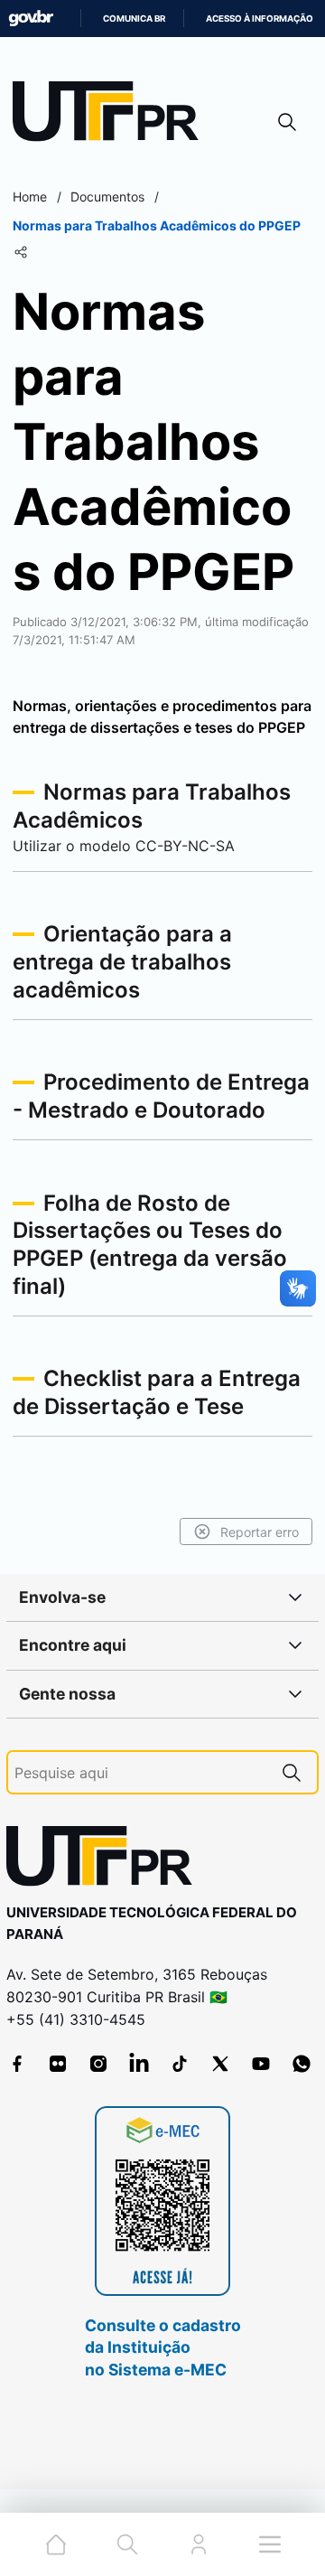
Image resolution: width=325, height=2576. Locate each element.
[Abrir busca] (287, 122)
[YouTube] (261, 2064)
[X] (220, 2064)
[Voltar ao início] (106, 1860)
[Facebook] (17, 2064)
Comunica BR (134, 19)
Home (30, 197)
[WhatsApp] (302, 2064)
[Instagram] (98, 2064)
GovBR (31, 19)
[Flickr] (58, 2064)
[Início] (112, 115)
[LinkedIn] (139, 2064)
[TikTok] (180, 2064)
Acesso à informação (260, 19)
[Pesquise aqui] (292, 1772)
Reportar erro (260, 1532)
